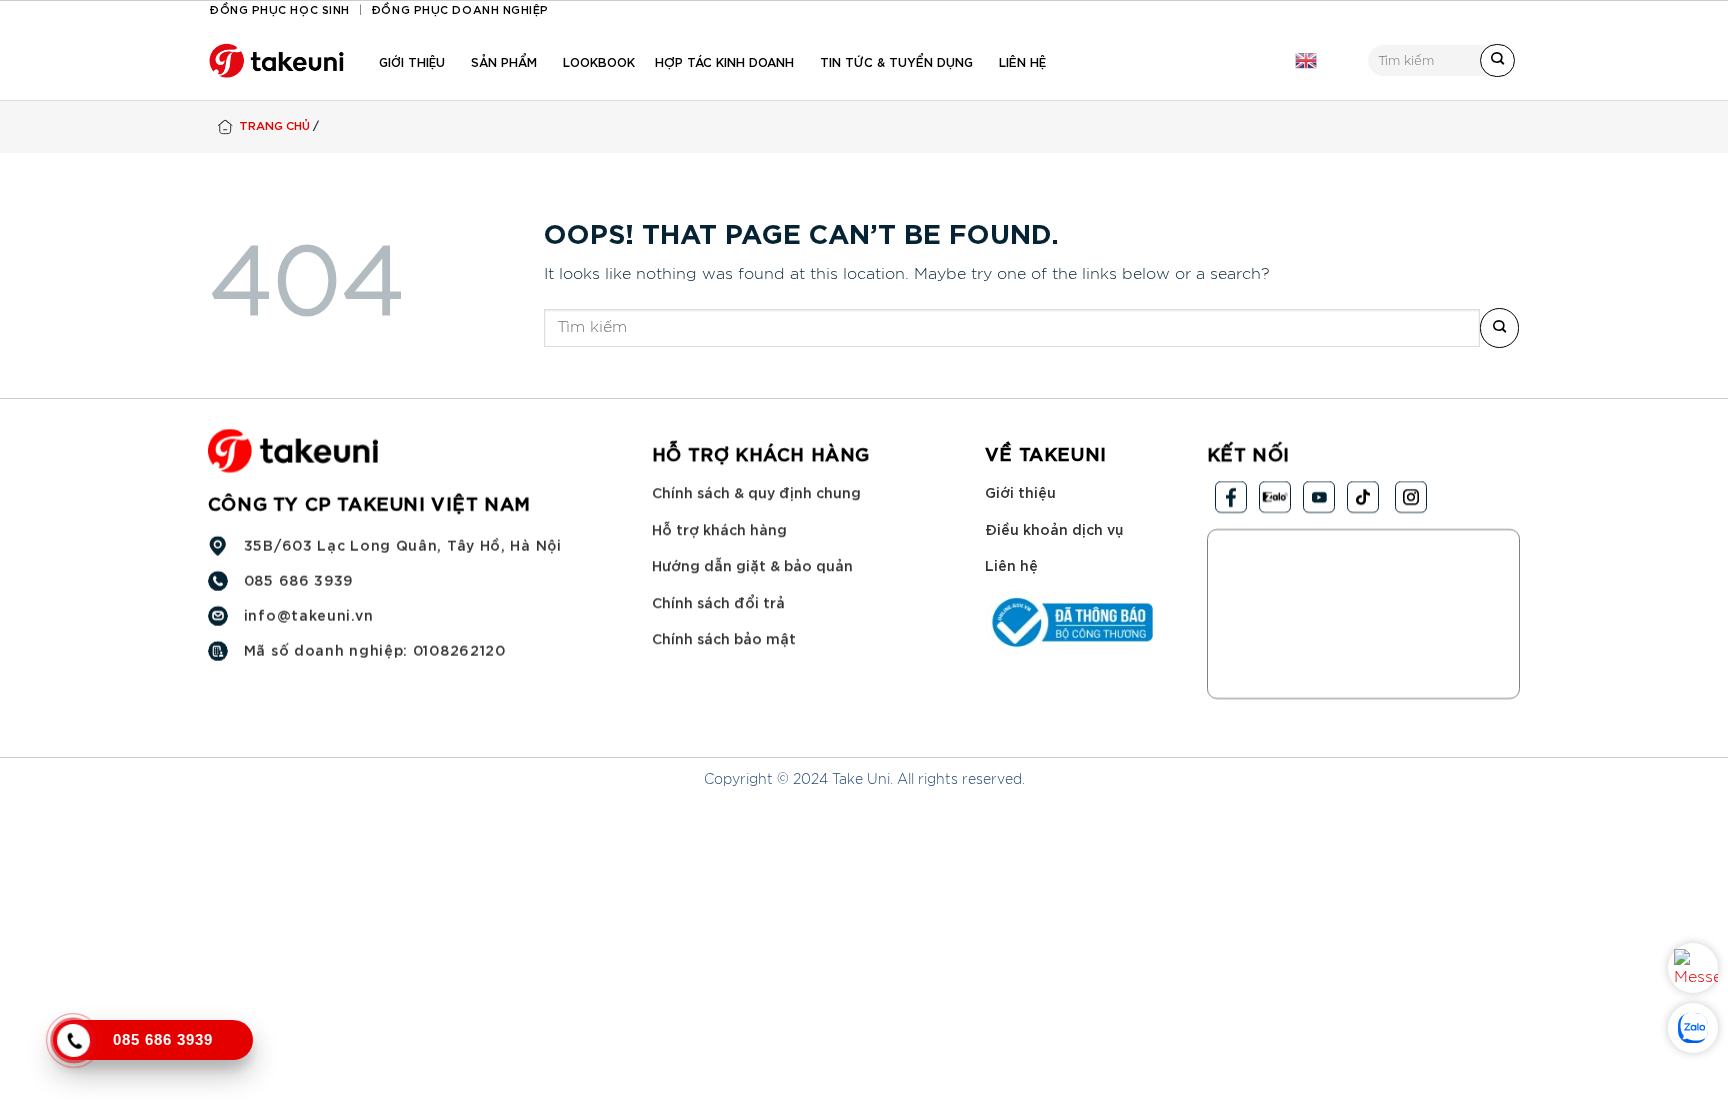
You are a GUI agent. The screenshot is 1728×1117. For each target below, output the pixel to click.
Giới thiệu (412, 61)
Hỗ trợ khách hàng (719, 528)
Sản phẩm (504, 61)
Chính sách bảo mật (724, 638)
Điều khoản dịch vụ (1054, 528)
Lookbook (599, 61)
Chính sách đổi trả (718, 601)
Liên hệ (1022, 61)
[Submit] (1497, 61)
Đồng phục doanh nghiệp (460, 8)
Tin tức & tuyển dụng (896, 61)
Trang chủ (274, 124)
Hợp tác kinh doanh (724, 61)
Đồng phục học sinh (279, 8)
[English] (1306, 61)
